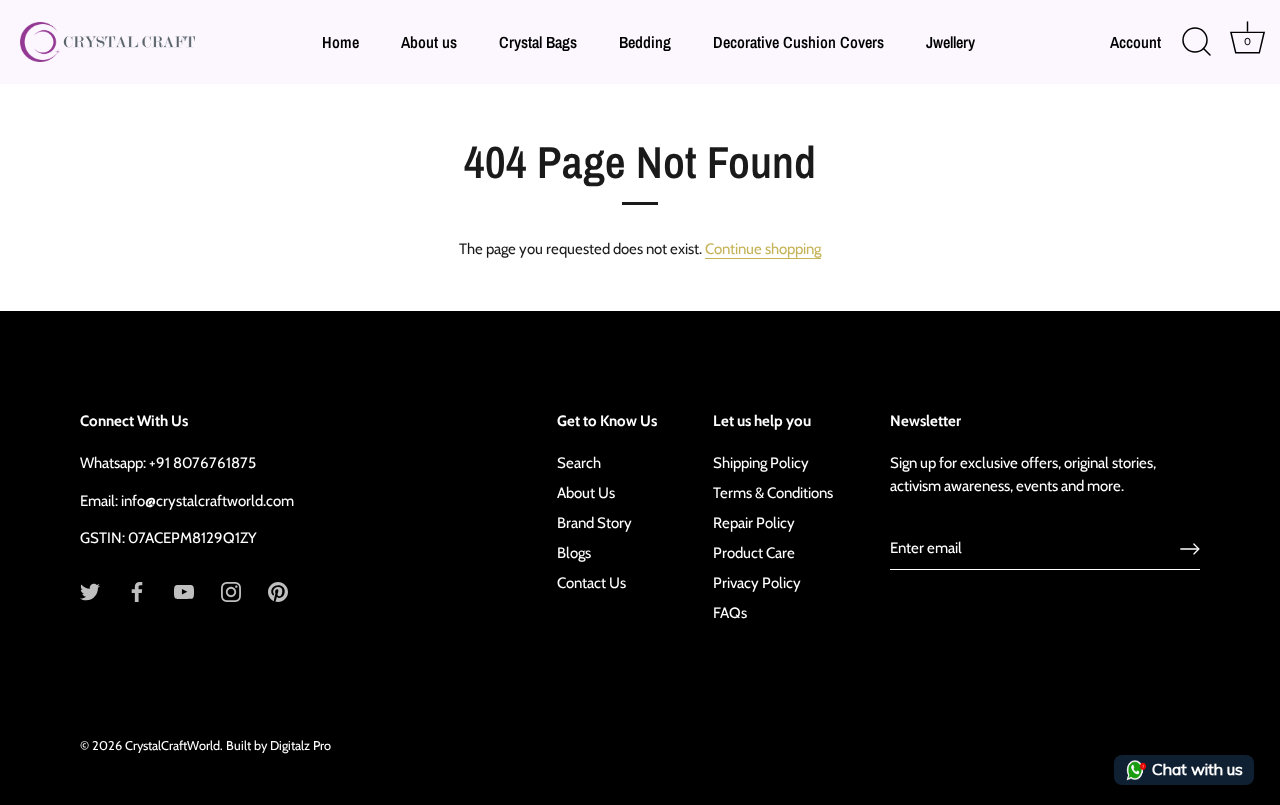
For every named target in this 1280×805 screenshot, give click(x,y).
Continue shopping (763, 249)
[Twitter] (90, 591)
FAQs (730, 613)
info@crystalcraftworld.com (207, 501)
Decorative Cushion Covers (798, 42)
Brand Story (594, 523)
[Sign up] (1190, 549)
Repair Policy (754, 523)
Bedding (645, 42)
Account (1135, 42)
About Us (586, 493)
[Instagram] (231, 591)
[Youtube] (184, 591)
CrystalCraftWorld (172, 745)
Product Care (754, 553)
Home (340, 42)
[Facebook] (137, 591)
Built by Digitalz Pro (278, 745)
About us (429, 42)
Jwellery (950, 42)
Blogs (574, 553)
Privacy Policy (757, 583)
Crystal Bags (538, 42)
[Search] (1196, 42)
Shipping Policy (761, 463)
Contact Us (591, 583)
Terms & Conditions (773, 493)
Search (579, 463)
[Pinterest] (278, 591)
